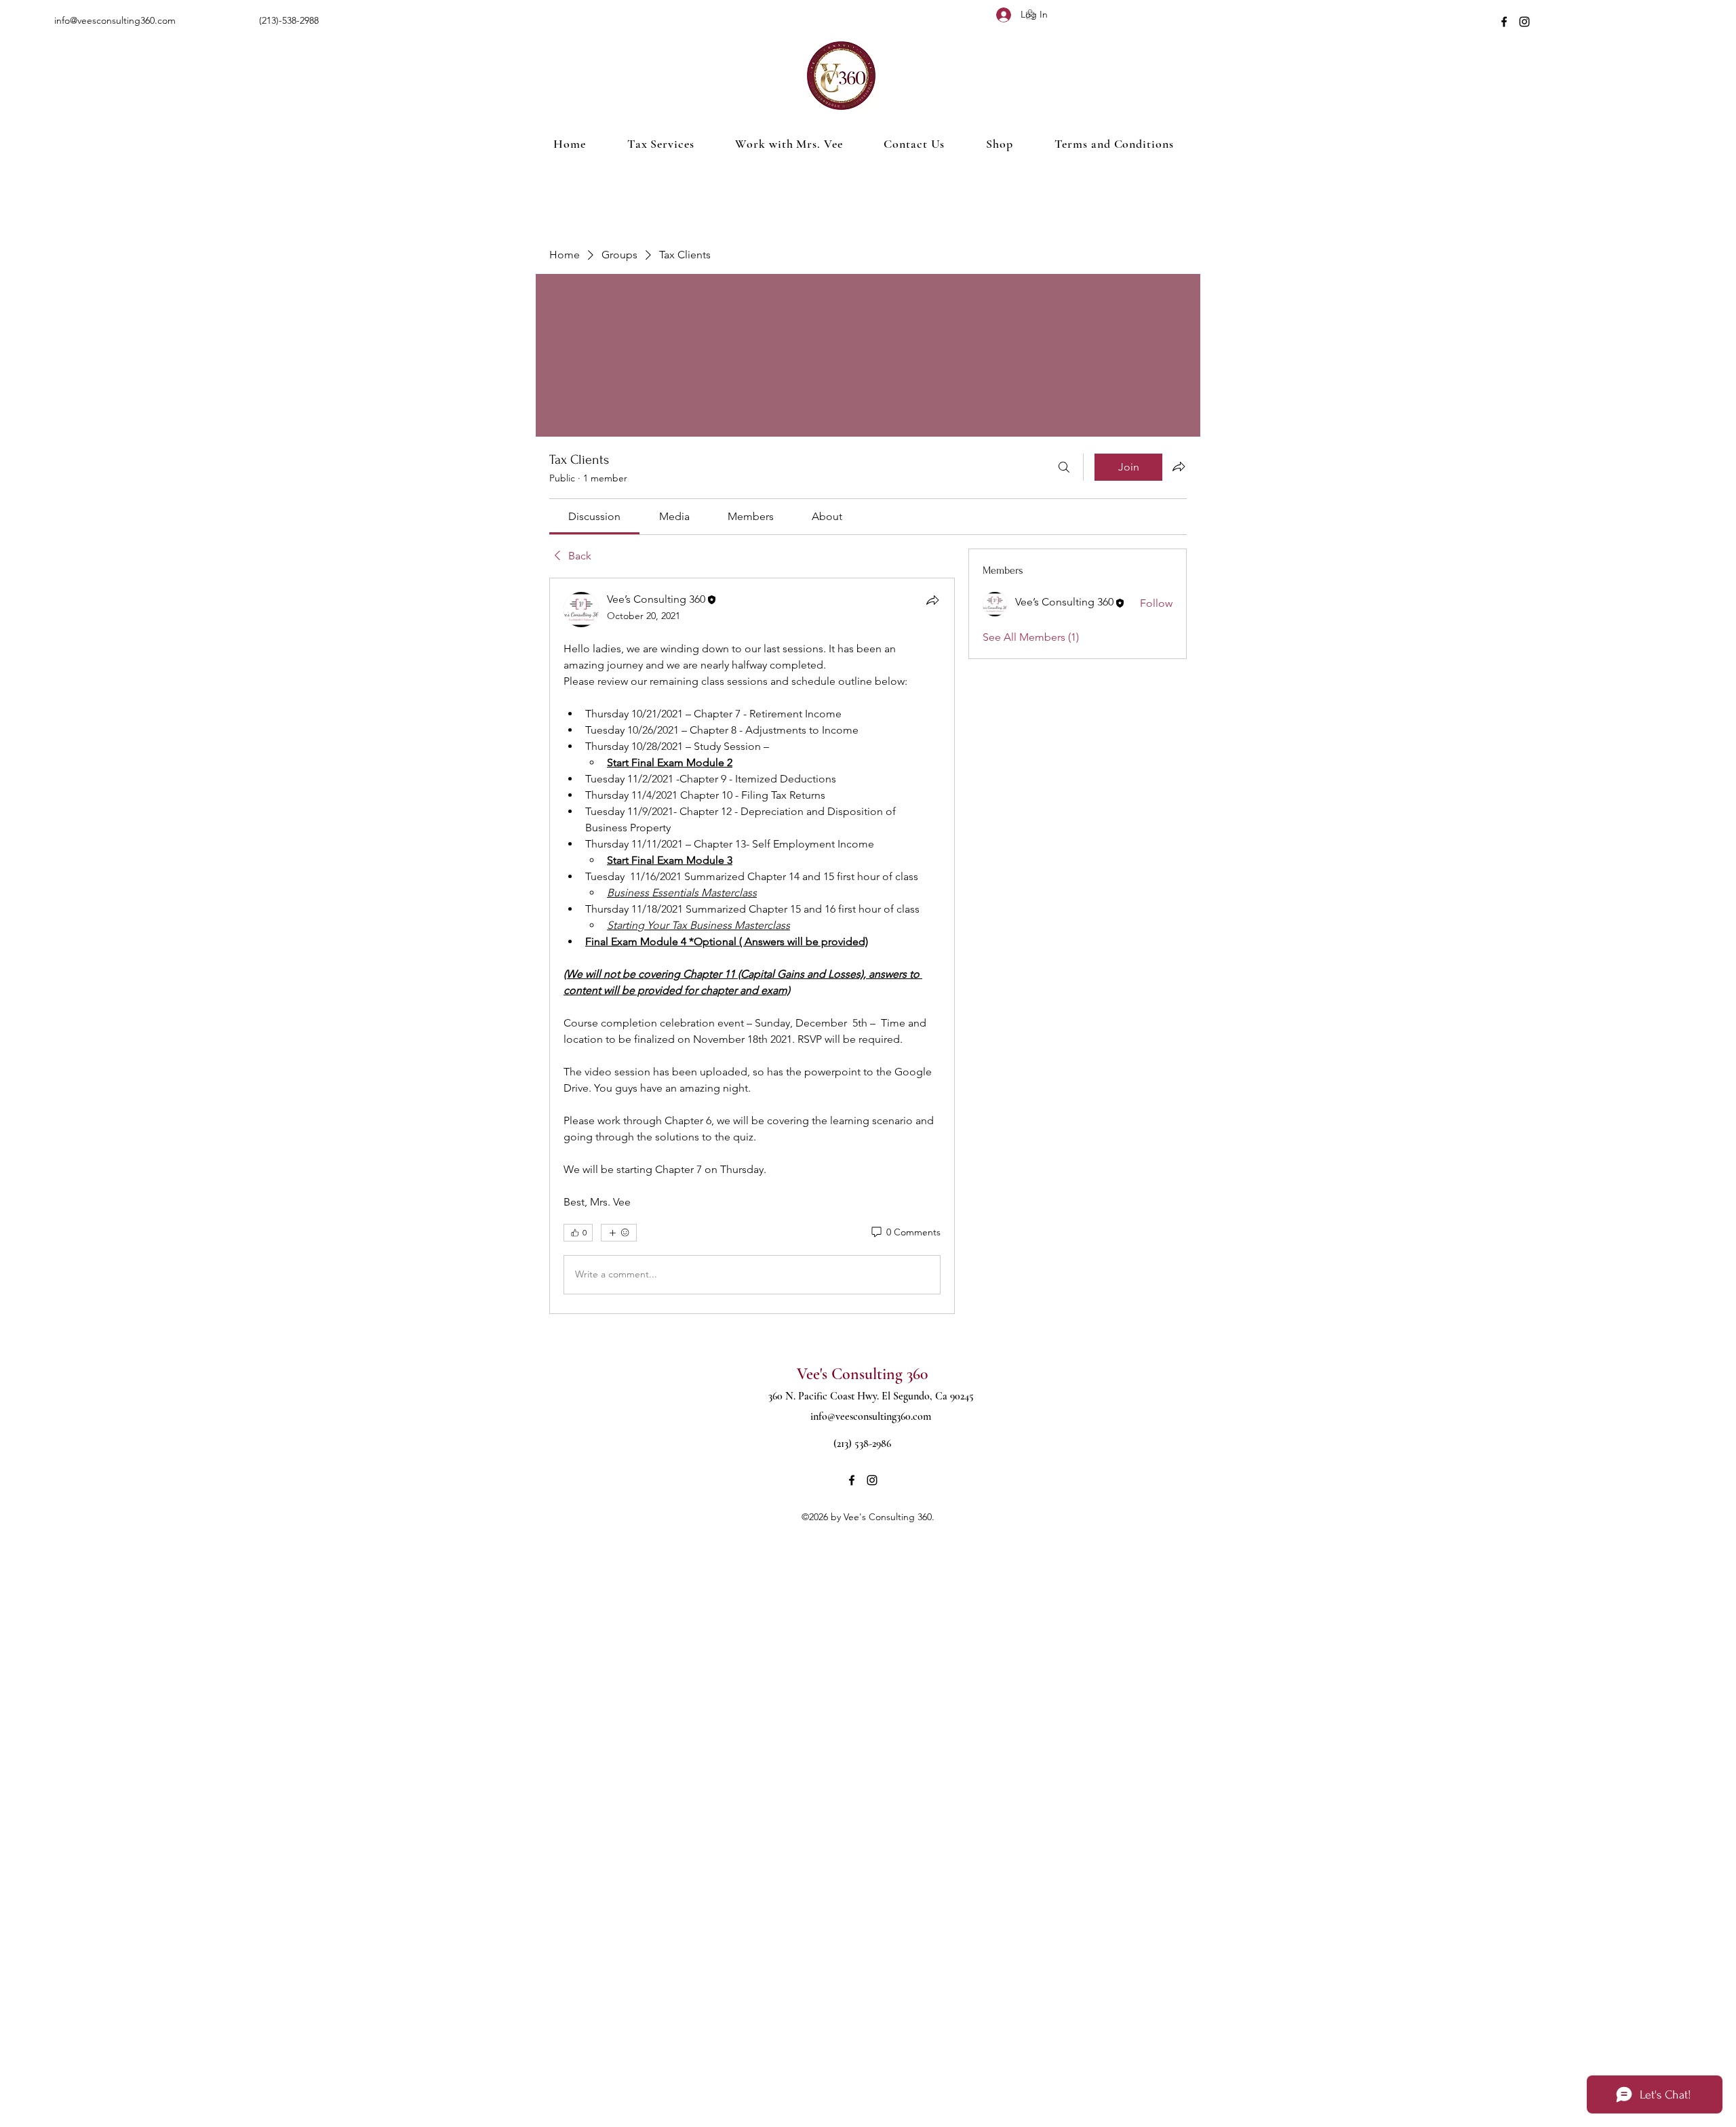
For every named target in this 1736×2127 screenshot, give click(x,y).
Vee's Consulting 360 (862, 1374)
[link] (594, 516)
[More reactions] (619, 1233)
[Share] (932, 600)
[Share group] (1179, 466)
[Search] (1064, 467)
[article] (752, 946)
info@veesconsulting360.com (115, 20)
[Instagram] (1524, 22)
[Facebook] (1504, 22)
